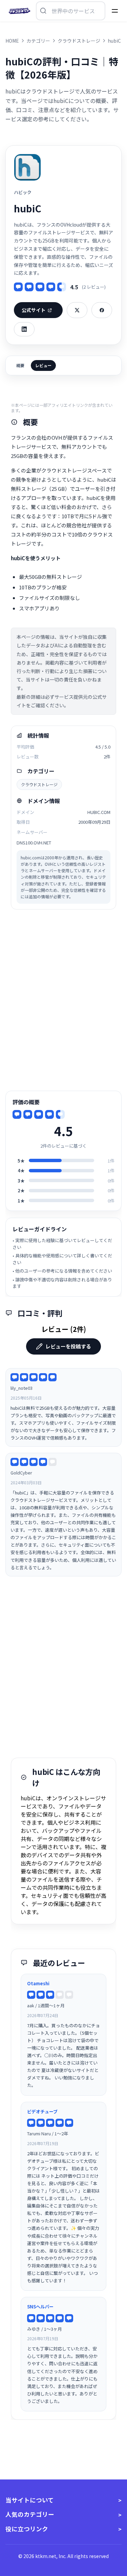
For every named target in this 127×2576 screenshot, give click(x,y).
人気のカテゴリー (30, 2514)
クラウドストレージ (39, 784)
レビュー (43, 365)
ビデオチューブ (42, 2111)
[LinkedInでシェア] (24, 329)
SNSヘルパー (40, 2307)
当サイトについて (30, 2500)
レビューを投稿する (68, 1346)
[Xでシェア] (77, 310)
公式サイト (34, 310)
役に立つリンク (27, 2529)
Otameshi (38, 1983)
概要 (20, 365)
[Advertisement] (63, 1000)
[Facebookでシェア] (102, 310)
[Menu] (115, 11)
